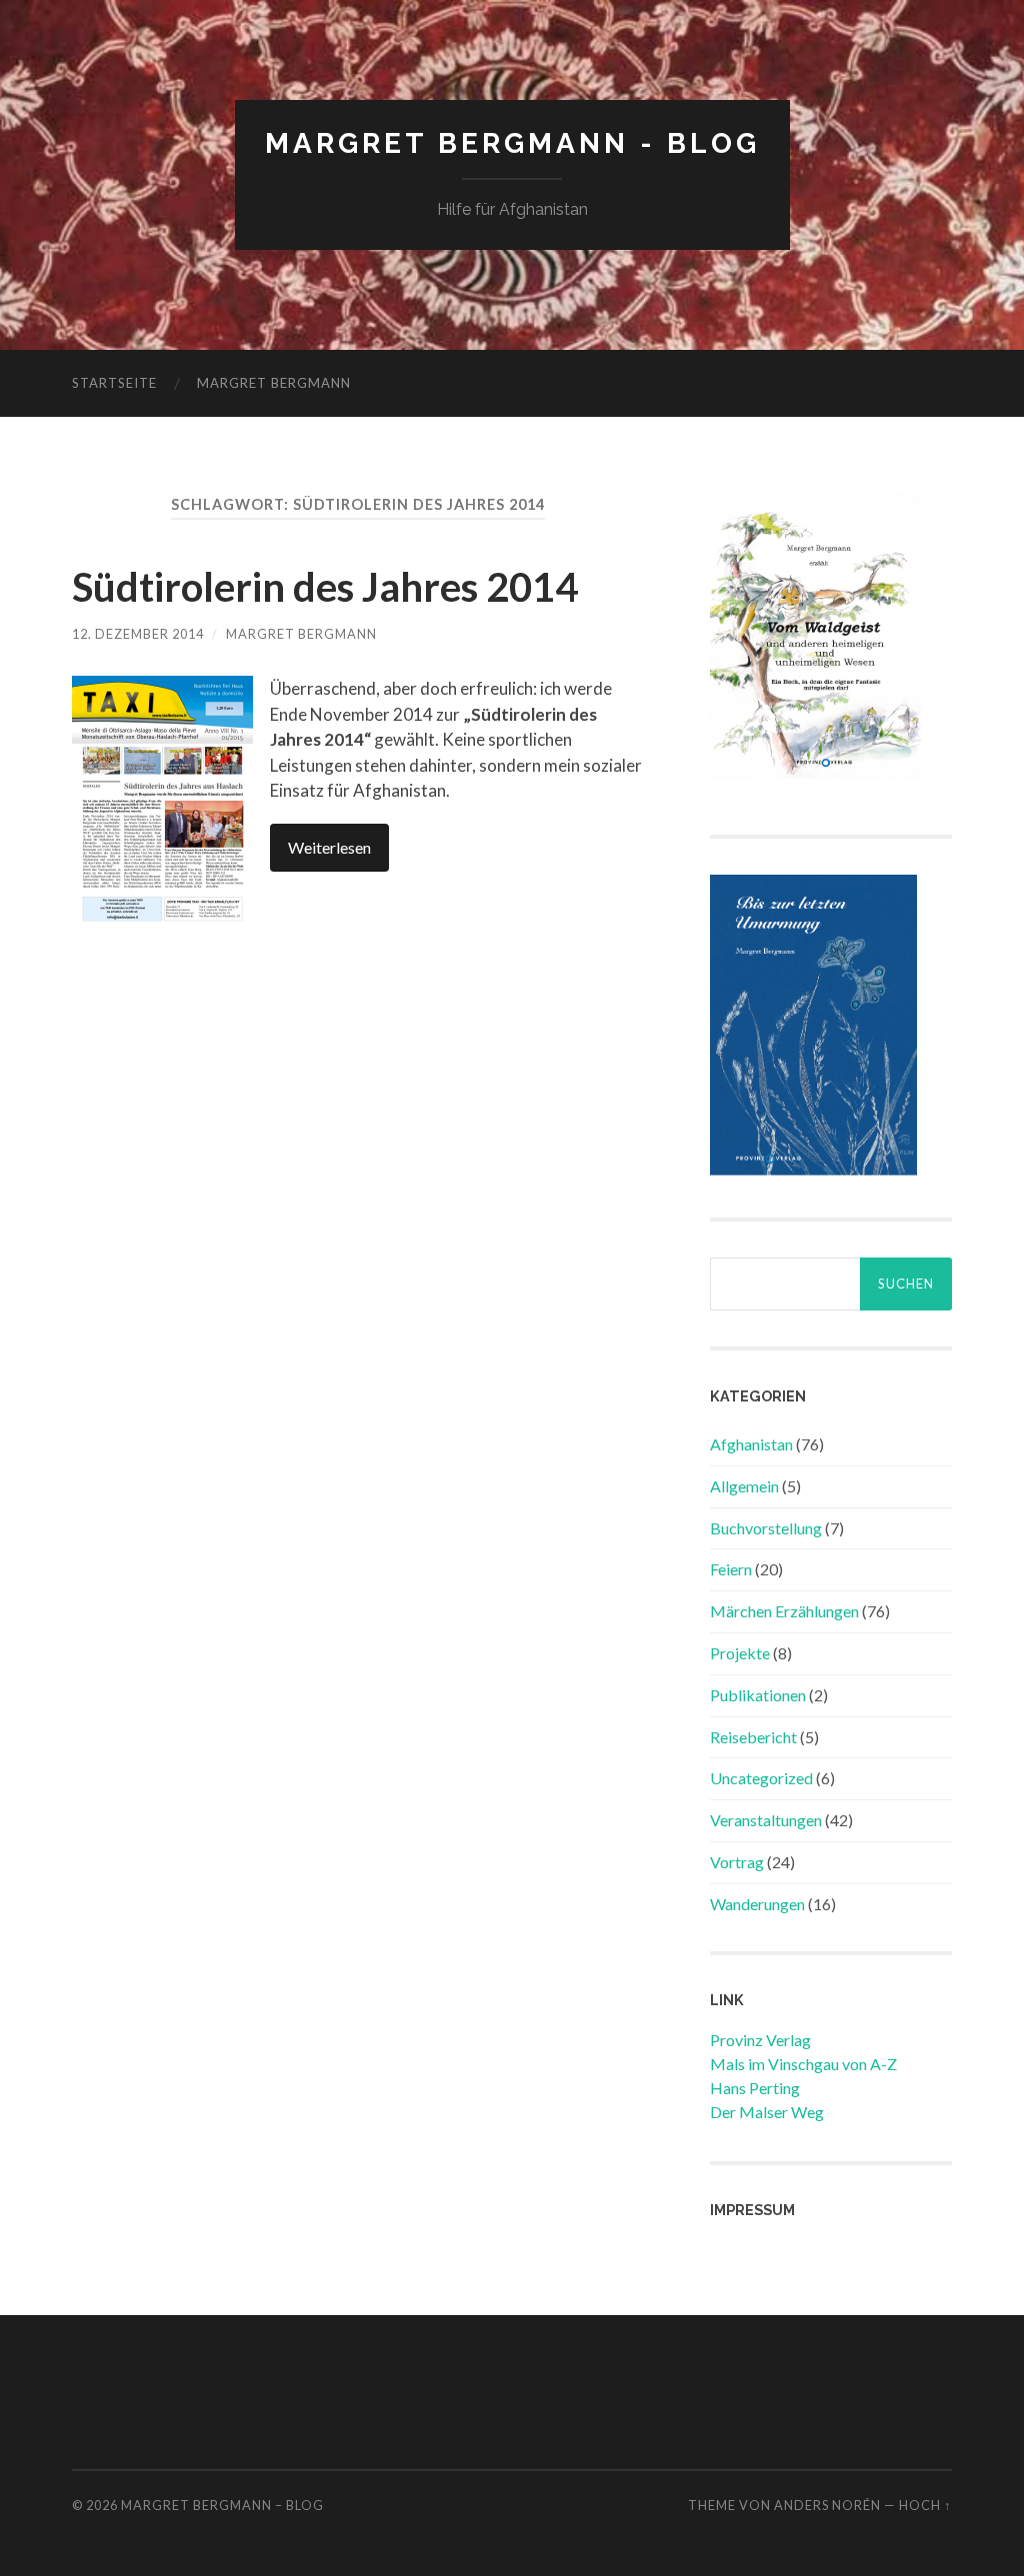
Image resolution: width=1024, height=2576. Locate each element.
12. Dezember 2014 (138, 634)
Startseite (114, 383)
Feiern (731, 1569)
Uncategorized (761, 1778)
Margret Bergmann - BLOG (512, 143)
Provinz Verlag (760, 2040)
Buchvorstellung (766, 1528)
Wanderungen (757, 1904)
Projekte (740, 1653)
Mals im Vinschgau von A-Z (803, 2064)
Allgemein (744, 1486)
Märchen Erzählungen (784, 1611)
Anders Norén (827, 2505)
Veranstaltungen (766, 1820)
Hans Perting (755, 2088)
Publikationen (758, 1695)
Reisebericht (753, 1737)
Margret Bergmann (274, 383)
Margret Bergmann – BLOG (222, 2505)
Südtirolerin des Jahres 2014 (325, 587)
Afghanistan (751, 1444)
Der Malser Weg (767, 2112)
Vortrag (737, 1862)
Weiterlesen (329, 847)
